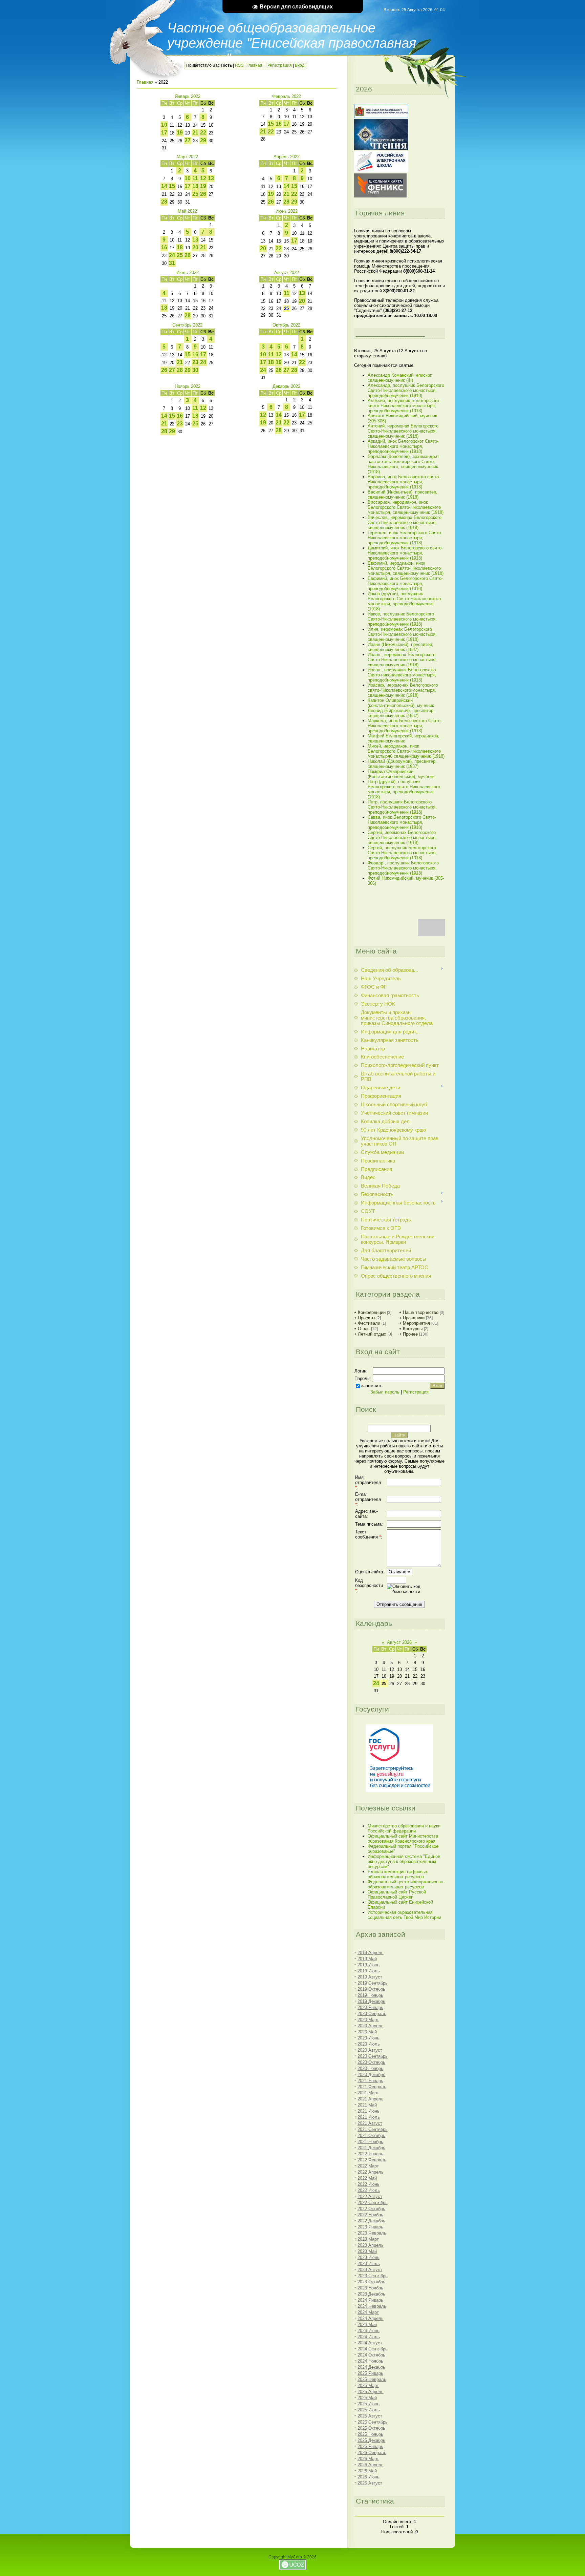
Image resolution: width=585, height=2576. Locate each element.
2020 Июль (369, 2044)
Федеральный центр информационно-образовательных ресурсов (406, 1884)
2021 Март (368, 2093)
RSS (239, 65)
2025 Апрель (371, 2392)
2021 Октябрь (371, 2135)
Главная (254, 65)
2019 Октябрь (371, 1989)
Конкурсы (413, 1329)
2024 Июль (369, 2337)
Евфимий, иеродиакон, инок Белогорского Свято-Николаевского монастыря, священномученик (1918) (406, 568)
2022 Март (368, 2166)
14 (164, 186)
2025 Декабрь (371, 2440)
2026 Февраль (372, 2453)
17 (164, 133)
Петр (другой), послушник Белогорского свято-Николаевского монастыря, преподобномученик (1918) (404, 789)
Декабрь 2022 (286, 386)
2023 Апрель (371, 2245)
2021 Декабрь (371, 2148)
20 (195, 247)
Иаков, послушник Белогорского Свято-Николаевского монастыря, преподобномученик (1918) (402, 619)
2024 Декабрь (371, 2367)
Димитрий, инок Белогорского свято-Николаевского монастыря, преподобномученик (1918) (405, 553)
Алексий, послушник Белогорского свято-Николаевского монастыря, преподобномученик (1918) (403, 406)
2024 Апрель (371, 2318)
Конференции (372, 1312)
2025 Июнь (369, 2404)
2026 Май (367, 2471)
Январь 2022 (188, 96)
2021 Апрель (371, 2099)
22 (203, 133)
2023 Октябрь (371, 2282)
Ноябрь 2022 (188, 386)
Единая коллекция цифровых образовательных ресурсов (398, 1874)
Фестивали (369, 1323)
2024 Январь (370, 2300)
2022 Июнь (369, 2184)
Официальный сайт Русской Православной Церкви (397, 1894)
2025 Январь (370, 2373)
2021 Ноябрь (370, 2142)
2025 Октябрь (371, 2428)
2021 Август (370, 2123)
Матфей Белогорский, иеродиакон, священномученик (404, 738)
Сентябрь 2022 (187, 325)
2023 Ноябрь (370, 2288)
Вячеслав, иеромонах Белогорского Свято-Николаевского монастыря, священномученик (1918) (405, 522)
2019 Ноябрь (370, 1995)
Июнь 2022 (287, 211)
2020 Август (370, 2050)
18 (195, 186)
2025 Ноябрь (370, 2434)
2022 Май (367, 2178)
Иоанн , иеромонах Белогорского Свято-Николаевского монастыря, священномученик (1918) (402, 660)
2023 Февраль (372, 2233)
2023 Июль (369, 2264)
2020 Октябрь (371, 2062)
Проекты (366, 1318)
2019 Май (367, 1959)
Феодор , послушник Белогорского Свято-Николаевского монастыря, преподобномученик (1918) (403, 868)
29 (203, 140)
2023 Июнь (369, 2257)
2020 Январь (370, 2007)
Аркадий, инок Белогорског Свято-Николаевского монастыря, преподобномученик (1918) (403, 446)
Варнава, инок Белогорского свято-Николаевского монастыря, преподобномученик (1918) (404, 482)
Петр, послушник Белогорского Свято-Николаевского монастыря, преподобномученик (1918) (402, 807)
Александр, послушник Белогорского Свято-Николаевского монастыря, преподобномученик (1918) (406, 390)
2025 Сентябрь (373, 2422)
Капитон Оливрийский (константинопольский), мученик (401, 703)
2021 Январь (370, 2081)
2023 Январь (370, 2227)
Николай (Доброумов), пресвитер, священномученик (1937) (402, 764)
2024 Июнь (369, 2331)
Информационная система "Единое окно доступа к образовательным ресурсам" (404, 1861)
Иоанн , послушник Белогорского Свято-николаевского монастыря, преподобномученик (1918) (402, 675)
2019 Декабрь (371, 2001)
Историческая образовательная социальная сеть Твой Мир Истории (404, 1915)
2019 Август (370, 1977)
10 (164, 125)
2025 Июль (369, 2410)
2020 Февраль (372, 2014)
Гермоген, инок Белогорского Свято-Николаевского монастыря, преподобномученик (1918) (405, 538)
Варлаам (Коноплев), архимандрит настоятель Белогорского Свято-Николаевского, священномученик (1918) (403, 464)
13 (211, 178)
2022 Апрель (371, 2172)
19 (180, 133)
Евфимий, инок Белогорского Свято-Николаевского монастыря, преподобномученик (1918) (405, 583)
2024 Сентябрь (373, 2349)
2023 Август (370, 2270)
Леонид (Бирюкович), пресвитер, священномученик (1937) (401, 713)
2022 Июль (369, 2190)
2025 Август (370, 2416)
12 (203, 178)
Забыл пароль (385, 1392)
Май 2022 (187, 211)
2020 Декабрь (371, 2075)
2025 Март (368, 2385)
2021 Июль (369, 2117)
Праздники (414, 1318)
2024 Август (370, 2343)
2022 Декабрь (371, 2221)
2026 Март (368, 2459)
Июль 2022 (188, 273)
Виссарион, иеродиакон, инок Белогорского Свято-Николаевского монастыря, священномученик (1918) (406, 507)
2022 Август (370, 2196)
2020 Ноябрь (370, 2068)
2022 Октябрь (371, 2209)
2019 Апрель (371, 1953)
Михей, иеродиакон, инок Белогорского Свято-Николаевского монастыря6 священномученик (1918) (406, 751)
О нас (364, 1329)
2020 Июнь (369, 2038)
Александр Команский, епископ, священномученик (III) (401, 378)
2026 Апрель (371, 2465)
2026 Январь (370, 2446)
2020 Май (367, 2032)
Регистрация (280, 65)
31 (172, 263)
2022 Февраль (372, 2160)
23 (195, 362)
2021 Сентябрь (373, 2129)
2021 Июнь (369, 2111)
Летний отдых (372, 1334)
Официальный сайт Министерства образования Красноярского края (403, 1839)
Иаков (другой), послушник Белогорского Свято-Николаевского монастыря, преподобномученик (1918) (404, 601)
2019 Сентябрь (373, 1983)
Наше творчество (421, 1312)
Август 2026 (399, 1642)
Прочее (410, 1334)
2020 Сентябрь (373, 2056)
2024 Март (368, 2312)
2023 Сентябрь (373, 2276)
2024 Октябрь (371, 2355)
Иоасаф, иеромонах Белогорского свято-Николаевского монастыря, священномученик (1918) (403, 690)
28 (164, 202)
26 (203, 194)
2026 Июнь (369, 2477)
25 (195, 194)
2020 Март (368, 2020)
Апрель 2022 (287, 157)
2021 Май (367, 2105)
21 (195, 133)
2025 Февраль (372, 2379)
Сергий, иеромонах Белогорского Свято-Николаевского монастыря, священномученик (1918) (402, 837)
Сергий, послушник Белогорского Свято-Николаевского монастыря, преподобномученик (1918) (402, 853)
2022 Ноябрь (370, 2215)
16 (279, 124)
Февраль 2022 (287, 96)
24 (172, 255)
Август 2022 (287, 273)
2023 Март (368, 2239)
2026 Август (370, 2483)
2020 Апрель (371, 2026)
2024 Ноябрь (370, 2361)
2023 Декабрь (371, 2294)
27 (188, 140)
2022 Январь (370, 2154)
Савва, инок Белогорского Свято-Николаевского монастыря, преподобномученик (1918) (402, 822)
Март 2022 (187, 157)
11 (195, 178)
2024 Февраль (372, 2306)
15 (271, 124)
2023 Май (367, 2251)
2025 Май (367, 2398)
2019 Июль (369, 1971)
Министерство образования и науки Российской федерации (404, 1828)
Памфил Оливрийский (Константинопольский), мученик (401, 774)
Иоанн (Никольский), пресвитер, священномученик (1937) (400, 647)
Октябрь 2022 (286, 325)
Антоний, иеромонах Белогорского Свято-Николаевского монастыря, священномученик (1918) (403, 431)
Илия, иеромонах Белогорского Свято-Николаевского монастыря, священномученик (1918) (402, 634)
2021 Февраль (372, 2087)
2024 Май (367, 2324)
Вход (300, 65)
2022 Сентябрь (373, 2203)
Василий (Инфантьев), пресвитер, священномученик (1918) (403, 495)
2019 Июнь (369, 1965)
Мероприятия (416, 1323)
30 (195, 370)
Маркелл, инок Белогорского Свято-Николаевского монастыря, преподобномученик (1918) (405, 726)
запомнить (372, 1386)
